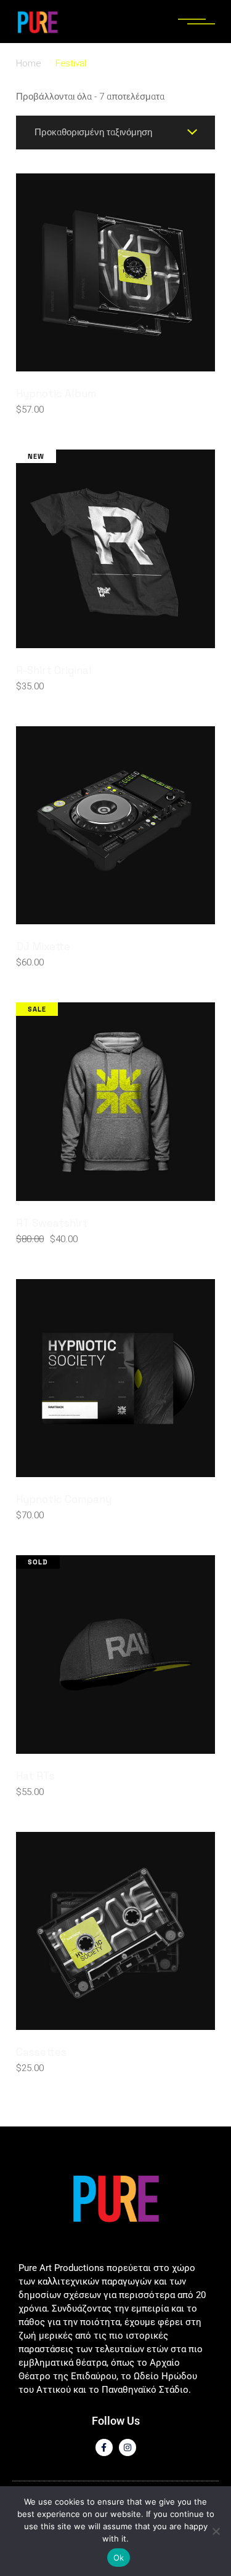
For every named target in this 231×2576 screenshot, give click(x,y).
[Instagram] (128, 2447)
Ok (119, 2558)
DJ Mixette (43, 946)
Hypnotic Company (64, 1499)
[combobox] (115, 133)
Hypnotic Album (56, 394)
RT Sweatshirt (52, 1223)
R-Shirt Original (54, 670)
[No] (216, 2531)
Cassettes (41, 2052)
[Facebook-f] (104, 2447)
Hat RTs (35, 1776)
